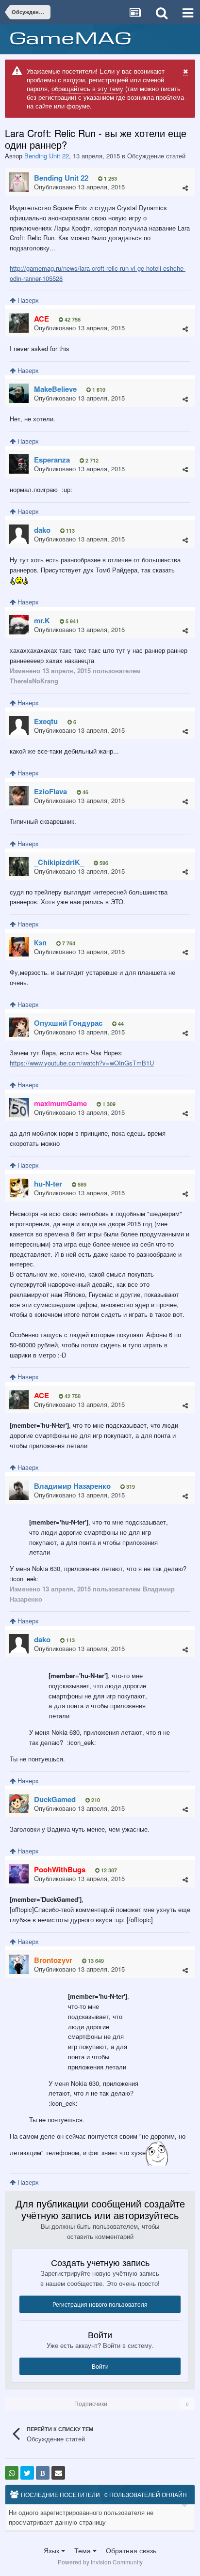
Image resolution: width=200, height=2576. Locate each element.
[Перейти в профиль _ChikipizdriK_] (19, 866)
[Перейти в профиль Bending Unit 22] (19, 182)
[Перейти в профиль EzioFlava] (19, 796)
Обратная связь (131, 2550)
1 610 (98, 390)
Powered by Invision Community (100, 2562)
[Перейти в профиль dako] (19, 534)
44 (120, 1024)
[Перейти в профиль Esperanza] (19, 464)
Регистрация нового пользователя (100, 2304)
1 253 (110, 178)
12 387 (108, 1870)
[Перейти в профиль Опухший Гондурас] (19, 1027)
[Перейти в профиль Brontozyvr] (19, 1964)
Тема (83, 2550)
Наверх (27, 300)
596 (103, 863)
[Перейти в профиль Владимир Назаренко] (19, 1490)
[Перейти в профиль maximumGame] (19, 1108)
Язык (52, 2550)
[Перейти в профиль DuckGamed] (19, 1804)
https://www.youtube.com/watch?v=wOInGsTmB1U (82, 1063)
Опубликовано (79, 187)
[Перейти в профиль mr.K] (19, 625)
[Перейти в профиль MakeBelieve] (19, 393)
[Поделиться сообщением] (185, 188)
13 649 (95, 1961)
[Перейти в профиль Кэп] (19, 947)
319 (130, 1487)
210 (95, 1800)
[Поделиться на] (12, 2473)
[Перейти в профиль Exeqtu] (19, 725)
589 (81, 1184)
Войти (100, 2366)
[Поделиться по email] (58, 2473)
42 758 (72, 319)
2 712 (91, 460)
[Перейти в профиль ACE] (19, 323)
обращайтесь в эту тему (87, 88)
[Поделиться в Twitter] (27, 2473)
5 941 (71, 621)
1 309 (108, 1104)
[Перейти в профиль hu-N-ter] (19, 1188)
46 (85, 792)
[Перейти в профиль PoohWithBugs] (19, 1874)
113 (70, 531)
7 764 (68, 943)
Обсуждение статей (156, 156)
